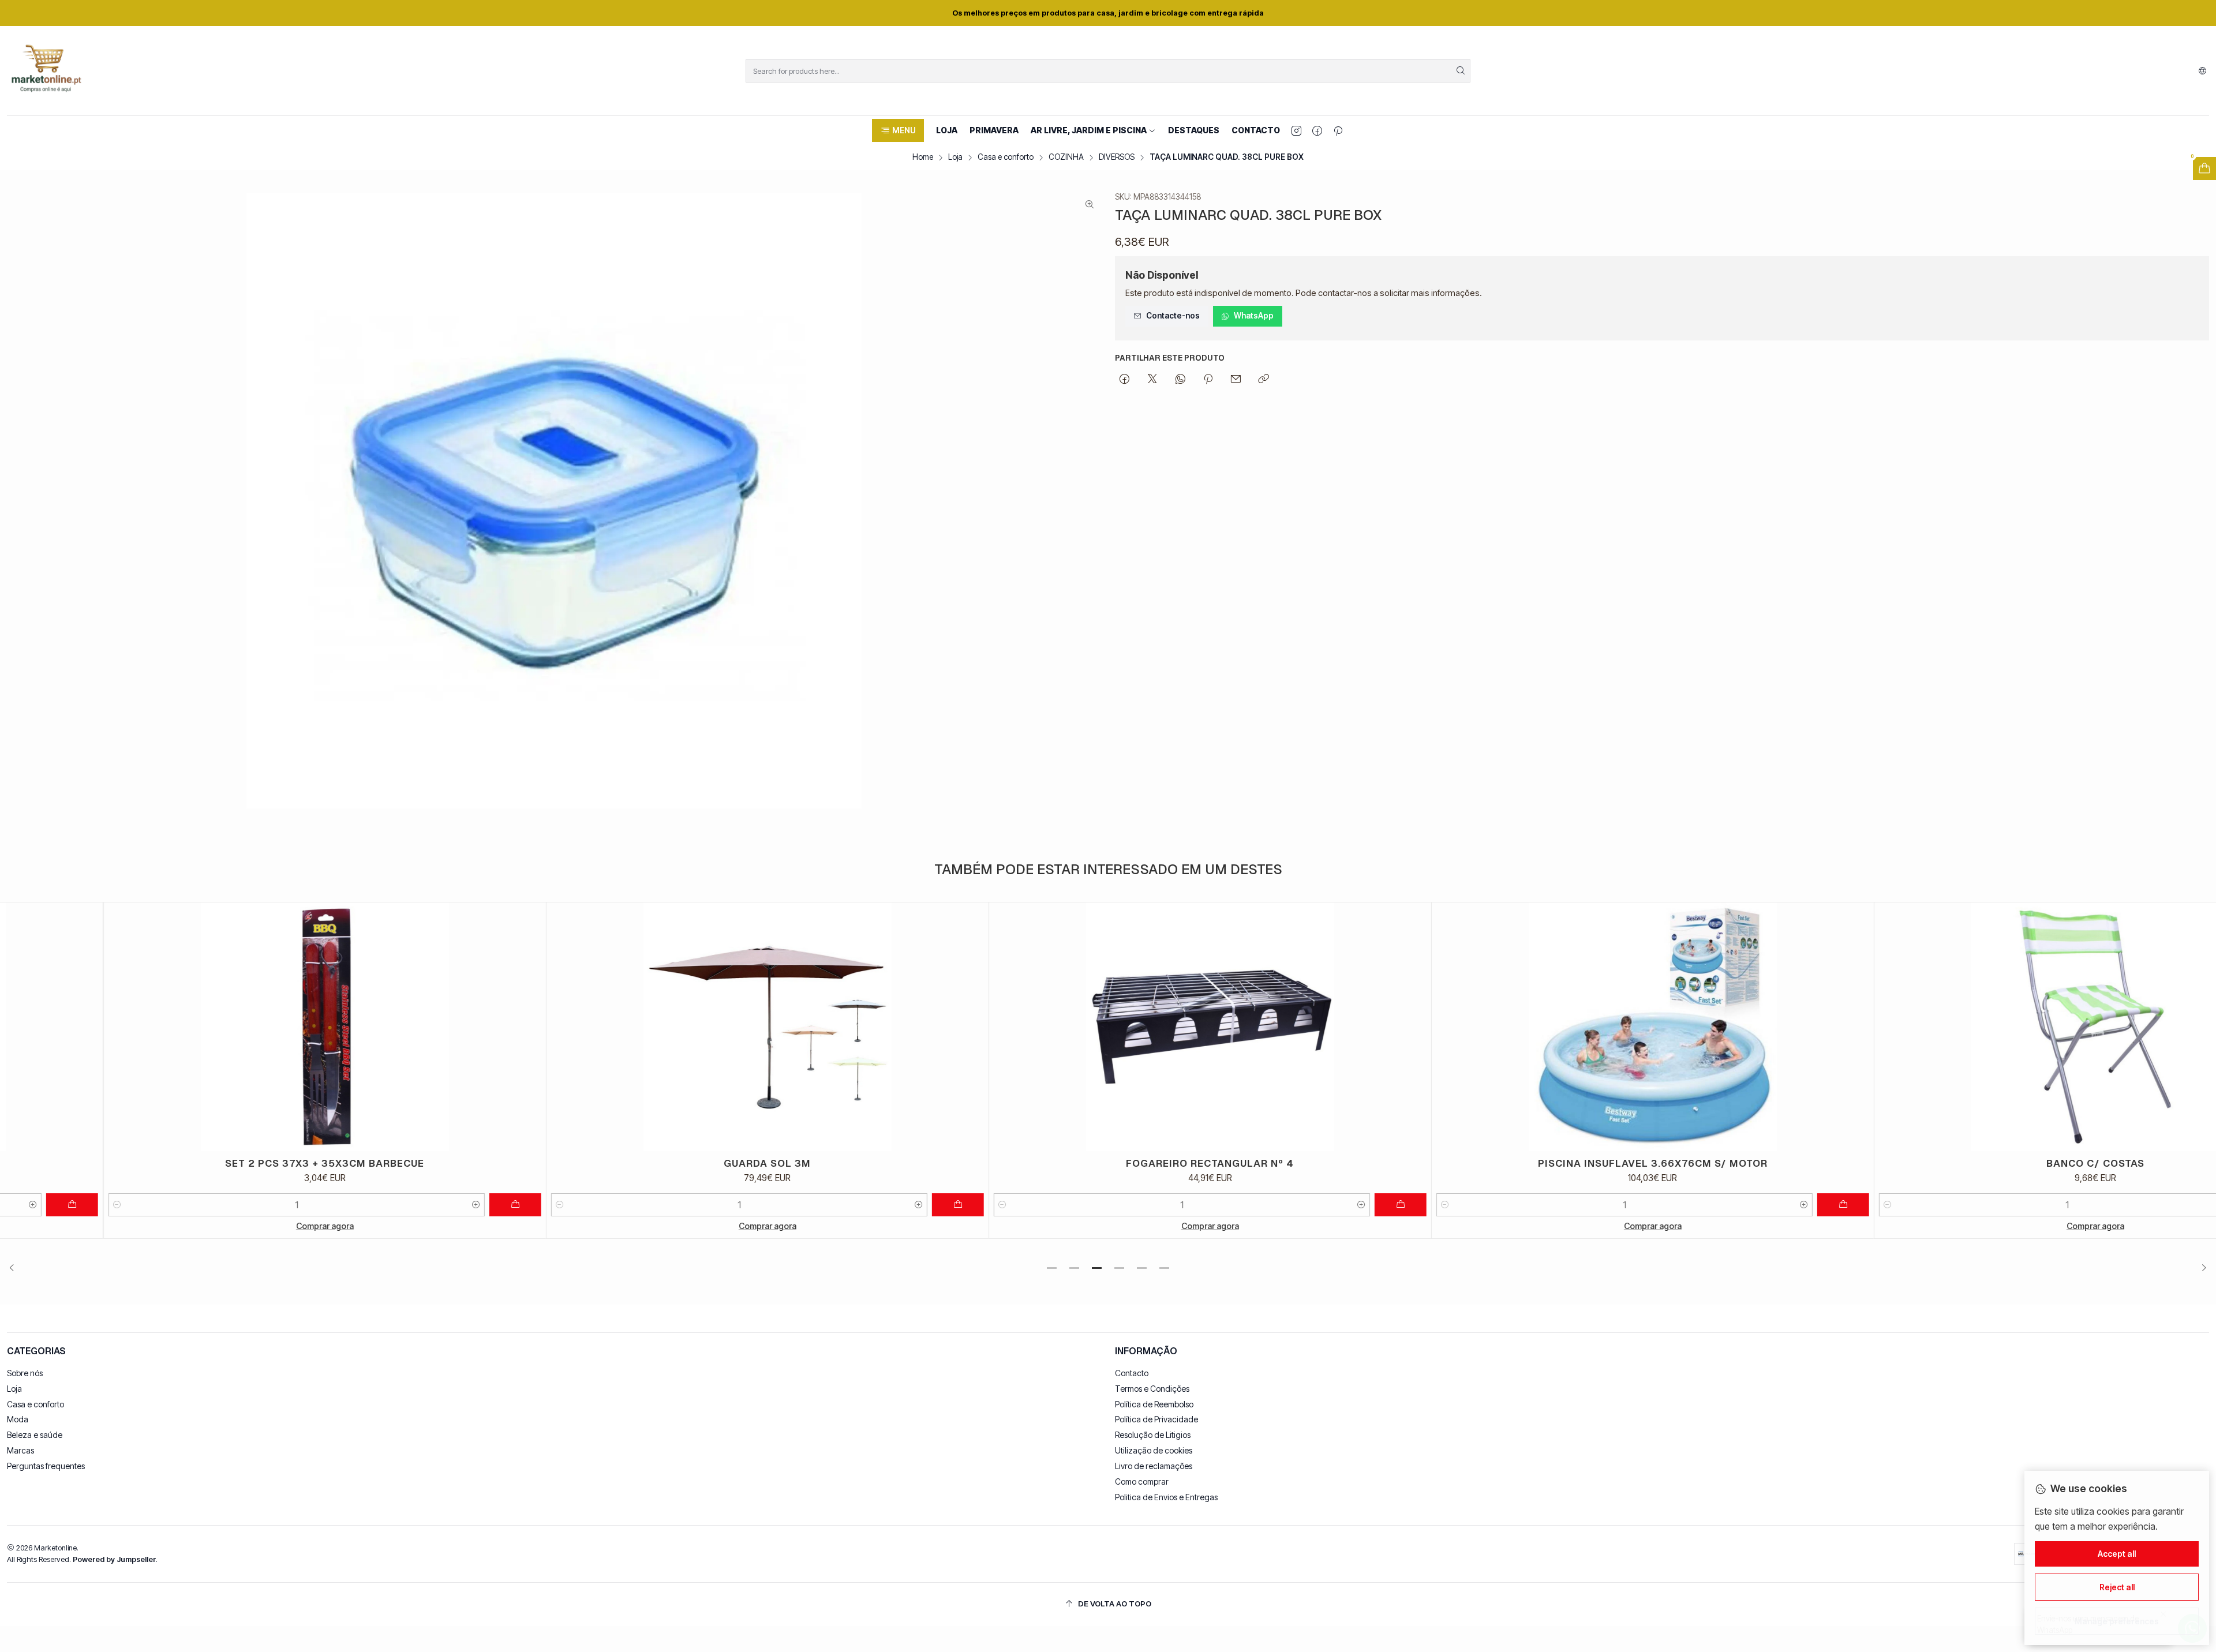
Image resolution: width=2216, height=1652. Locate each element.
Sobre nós (25, 1373)
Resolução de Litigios (1153, 1435)
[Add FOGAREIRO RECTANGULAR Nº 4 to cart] (1297, 1205)
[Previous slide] (16, 1268)
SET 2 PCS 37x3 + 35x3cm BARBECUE (222, 1163)
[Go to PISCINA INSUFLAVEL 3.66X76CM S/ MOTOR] (1549, 1027)
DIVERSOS (1117, 158)
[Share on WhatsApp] (1180, 380)
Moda (18, 1419)
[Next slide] (2200, 1268)
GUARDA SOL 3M (665, 1163)
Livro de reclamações (1154, 1466)
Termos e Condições (1152, 1389)
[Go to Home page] (46, 71)
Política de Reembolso (1154, 1404)
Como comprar (1142, 1481)
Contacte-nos (1173, 316)
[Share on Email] (1236, 380)
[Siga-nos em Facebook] (1317, 130)
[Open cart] (2204, 168)
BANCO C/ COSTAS (1992, 1163)
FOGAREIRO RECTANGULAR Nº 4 (1107, 1163)
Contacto (1132, 1373)
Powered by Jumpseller (114, 1559)
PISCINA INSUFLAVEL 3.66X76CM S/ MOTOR (1549, 1163)
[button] (898, 130)
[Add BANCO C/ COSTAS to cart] (2183, 1205)
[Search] (1461, 71)
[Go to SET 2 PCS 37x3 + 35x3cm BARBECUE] (222, 1027)
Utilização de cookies (1154, 1450)
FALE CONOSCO (1151, 13)
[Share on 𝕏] (1152, 380)
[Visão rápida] (429, 1027)
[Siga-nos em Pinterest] (1338, 130)
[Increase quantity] (373, 1205)
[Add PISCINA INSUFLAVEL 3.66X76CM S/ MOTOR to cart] (1740, 1205)
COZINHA (1066, 158)
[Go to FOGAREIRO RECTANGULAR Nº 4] (1107, 1027)
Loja (955, 158)
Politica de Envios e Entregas (1166, 1497)
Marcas (20, 1450)
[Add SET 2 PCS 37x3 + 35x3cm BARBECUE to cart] (412, 1205)
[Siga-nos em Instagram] (1296, 130)
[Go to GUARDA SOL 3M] (664, 1027)
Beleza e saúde (35, 1435)
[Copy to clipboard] (1264, 380)
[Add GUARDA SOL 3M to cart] (855, 1205)
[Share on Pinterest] (1208, 380)
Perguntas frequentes (46, 1466)
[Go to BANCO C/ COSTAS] (1992, 1027)
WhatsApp (1254, 316)
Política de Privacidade (1156, 1419)
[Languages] (2202, 71)
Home (923, 158)
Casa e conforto (1006, 158)
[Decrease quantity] (14, 1205)
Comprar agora (222, 1226)
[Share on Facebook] (1124, 380)
